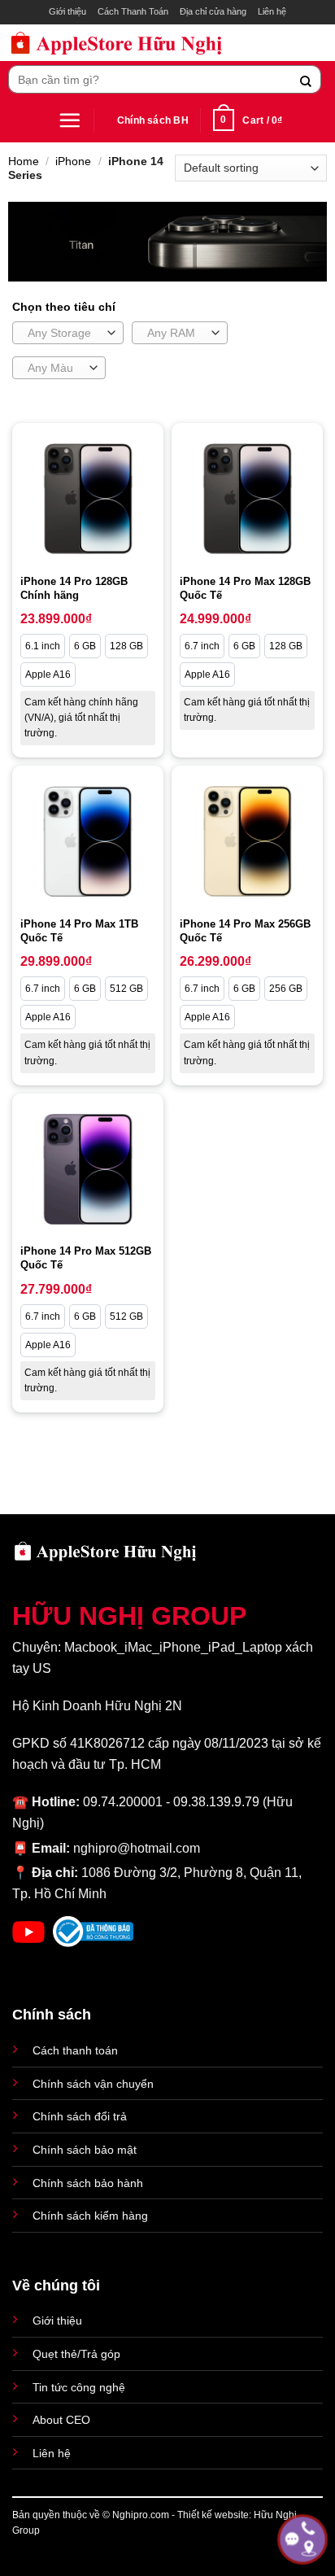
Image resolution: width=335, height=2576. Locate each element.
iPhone (73, 161)
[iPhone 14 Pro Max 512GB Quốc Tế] (88, 1169)
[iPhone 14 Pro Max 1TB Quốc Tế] (88, 841)
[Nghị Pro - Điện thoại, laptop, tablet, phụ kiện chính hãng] (116, 43)
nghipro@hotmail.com (137, 1848)
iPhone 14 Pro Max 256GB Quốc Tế (245, 931)
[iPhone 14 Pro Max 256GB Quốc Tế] (247, 841)
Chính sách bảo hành (88, 2183)
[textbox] (64, 334)
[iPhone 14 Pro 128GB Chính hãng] (88, 499)
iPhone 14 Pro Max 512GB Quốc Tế (86, 1258)
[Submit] (306, 79)
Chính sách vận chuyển (93, 2084)
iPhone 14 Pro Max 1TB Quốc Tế (79, 931)
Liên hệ (272, 11)
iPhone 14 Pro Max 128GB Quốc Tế (245, 588)
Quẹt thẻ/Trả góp (76, 2354)
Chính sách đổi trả (80, 2116)
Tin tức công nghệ (79, 2387)
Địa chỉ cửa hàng (213, 11)
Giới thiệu (67, 11)
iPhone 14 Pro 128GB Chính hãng (74, 588)
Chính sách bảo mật (85, 2150)
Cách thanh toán (75, 2050)
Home (24, 161)
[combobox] (68, 333)
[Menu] (70, 120)
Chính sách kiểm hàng (90, 2216)
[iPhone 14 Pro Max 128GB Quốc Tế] (247, 499)
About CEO (61, 2420)
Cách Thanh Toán (133, 11)
